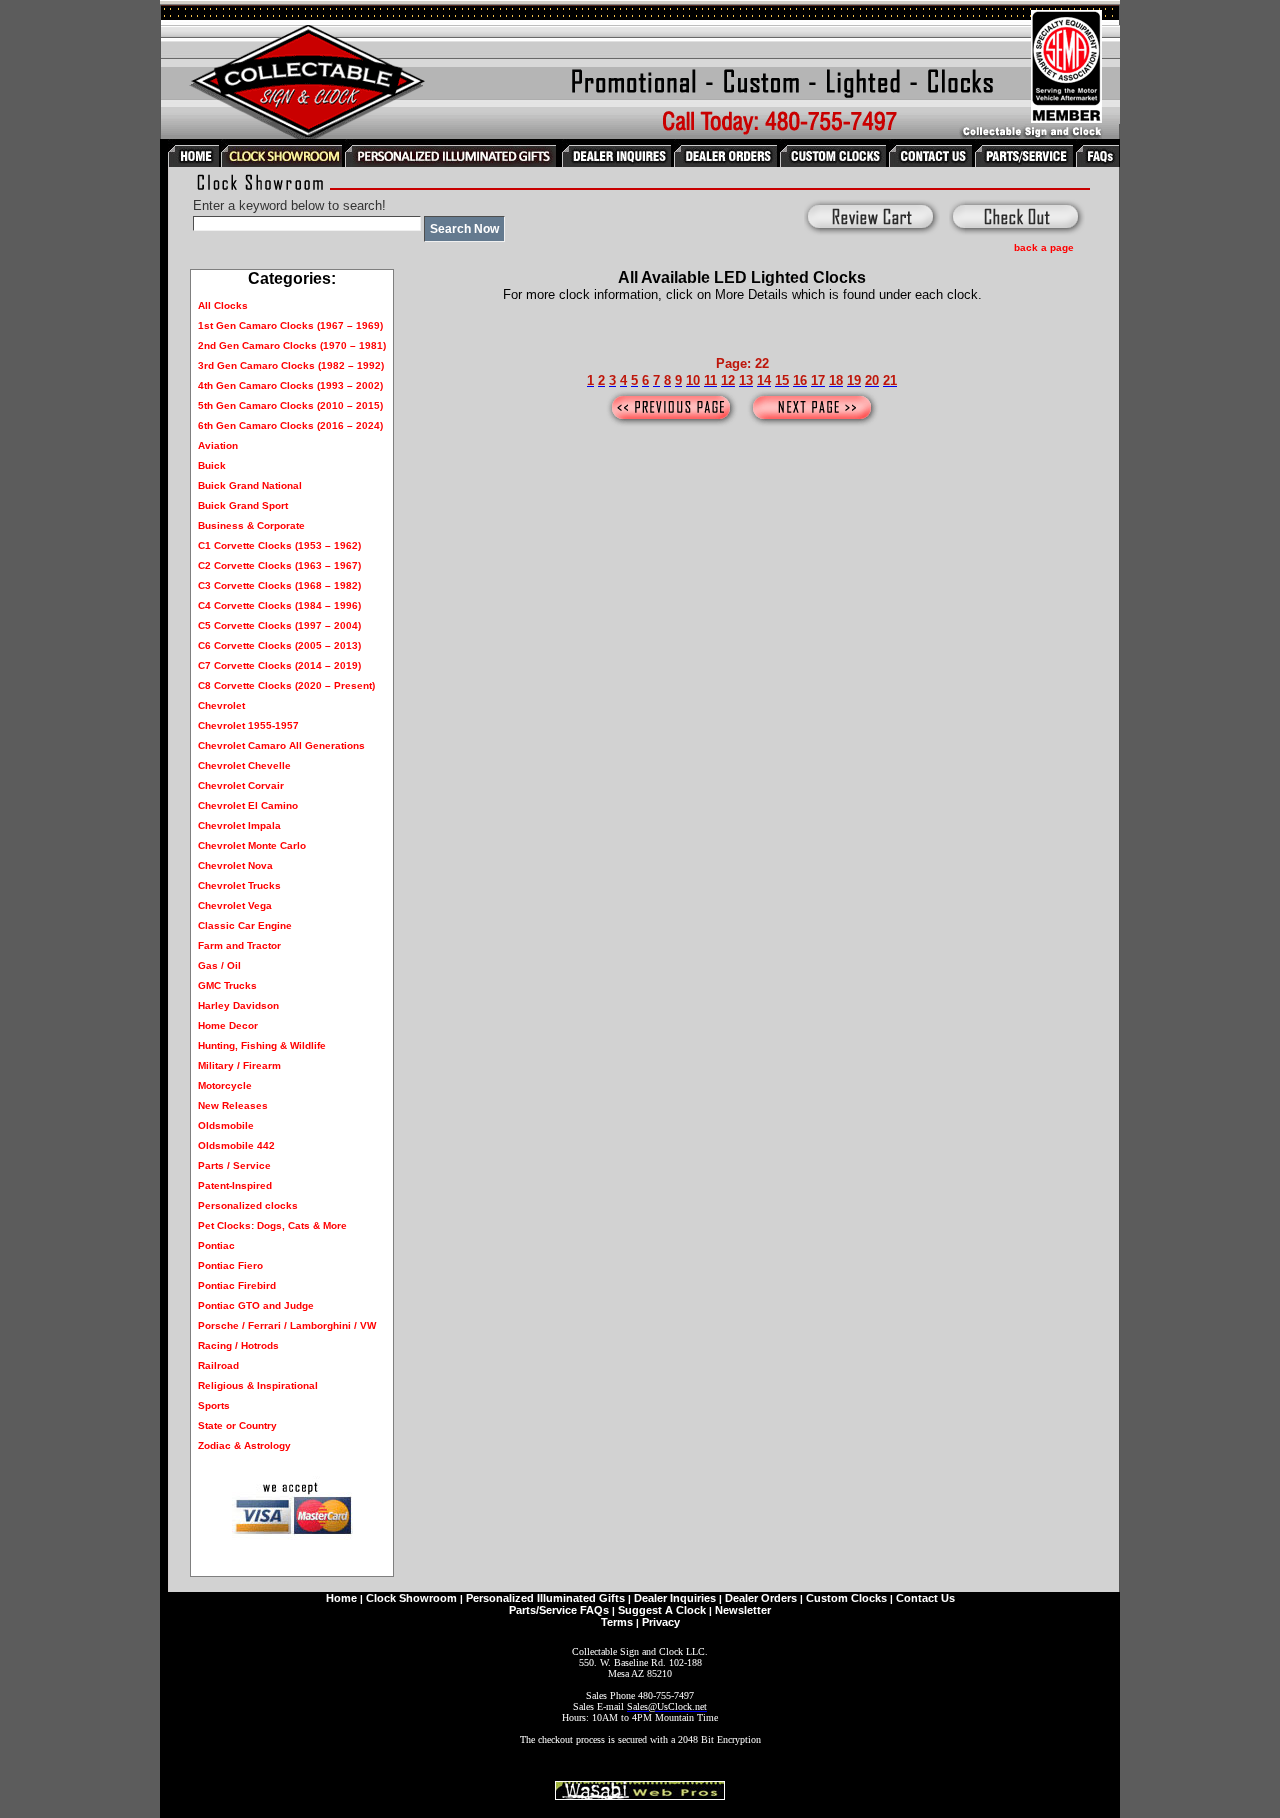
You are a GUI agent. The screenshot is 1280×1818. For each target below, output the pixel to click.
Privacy (661, 1622)
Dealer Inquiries (675, 1598)
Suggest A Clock (662, 1610)
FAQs (594, 1610)
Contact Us (925, 1598)
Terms (617, 1622)
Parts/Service (543, 1610)
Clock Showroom (411, 1598)
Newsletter (743, 1610)
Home (341, 1598)
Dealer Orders (761, 1598)
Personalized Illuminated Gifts (545, 1598)
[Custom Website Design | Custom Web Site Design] (640, 1794)
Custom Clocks (846, 1598)
